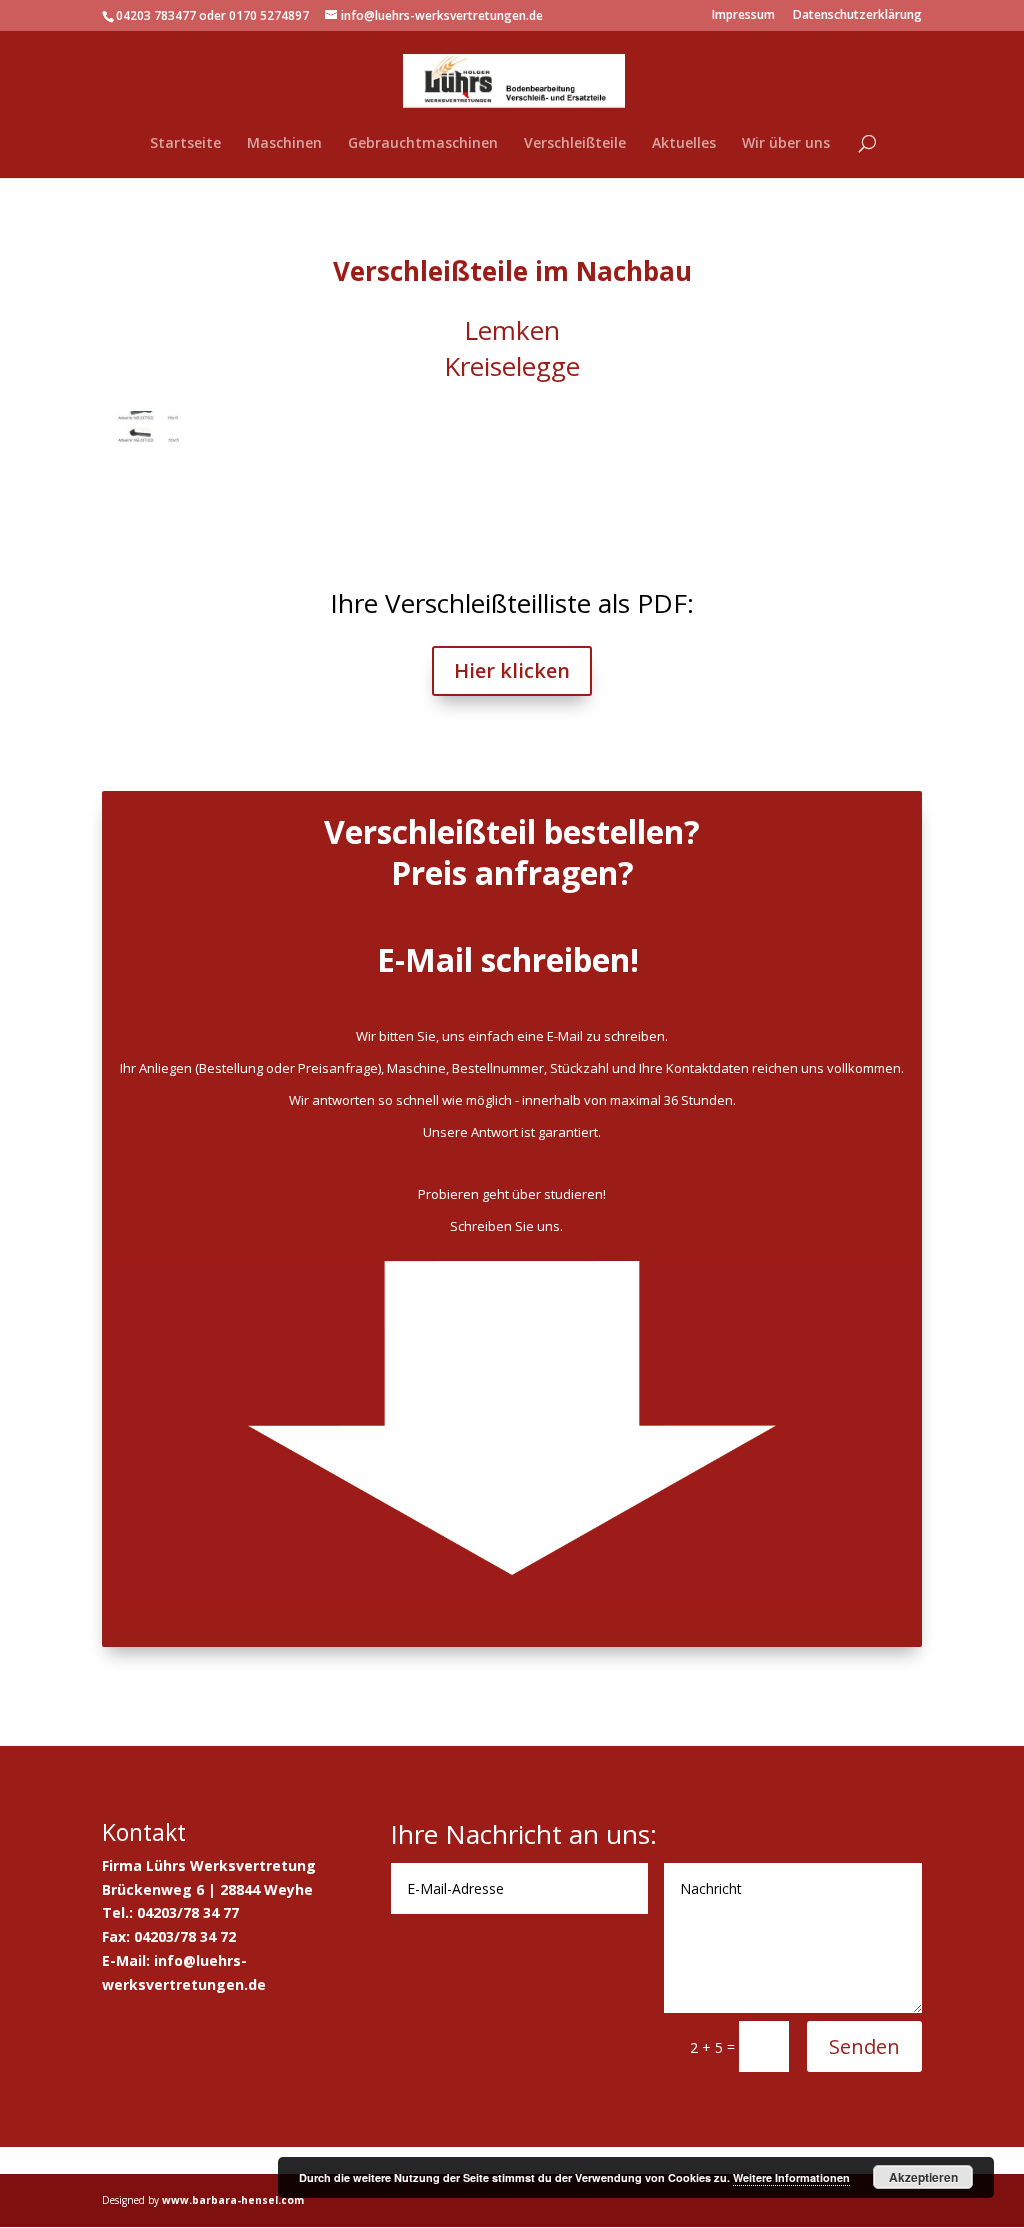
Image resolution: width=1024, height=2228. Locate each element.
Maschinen (284, 144)
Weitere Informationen (791, 2177)
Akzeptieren (923, 2177)
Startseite (185, 144)
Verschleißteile (575, 144)
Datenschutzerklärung (857, 16)
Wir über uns (786, 144)
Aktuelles (684, 144)
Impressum (743, 16)
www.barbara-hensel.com (233, 2200)
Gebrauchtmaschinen (423, 144)
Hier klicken (512, 670)
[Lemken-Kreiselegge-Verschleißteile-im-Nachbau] (187, 531)
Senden (864, 2046)
